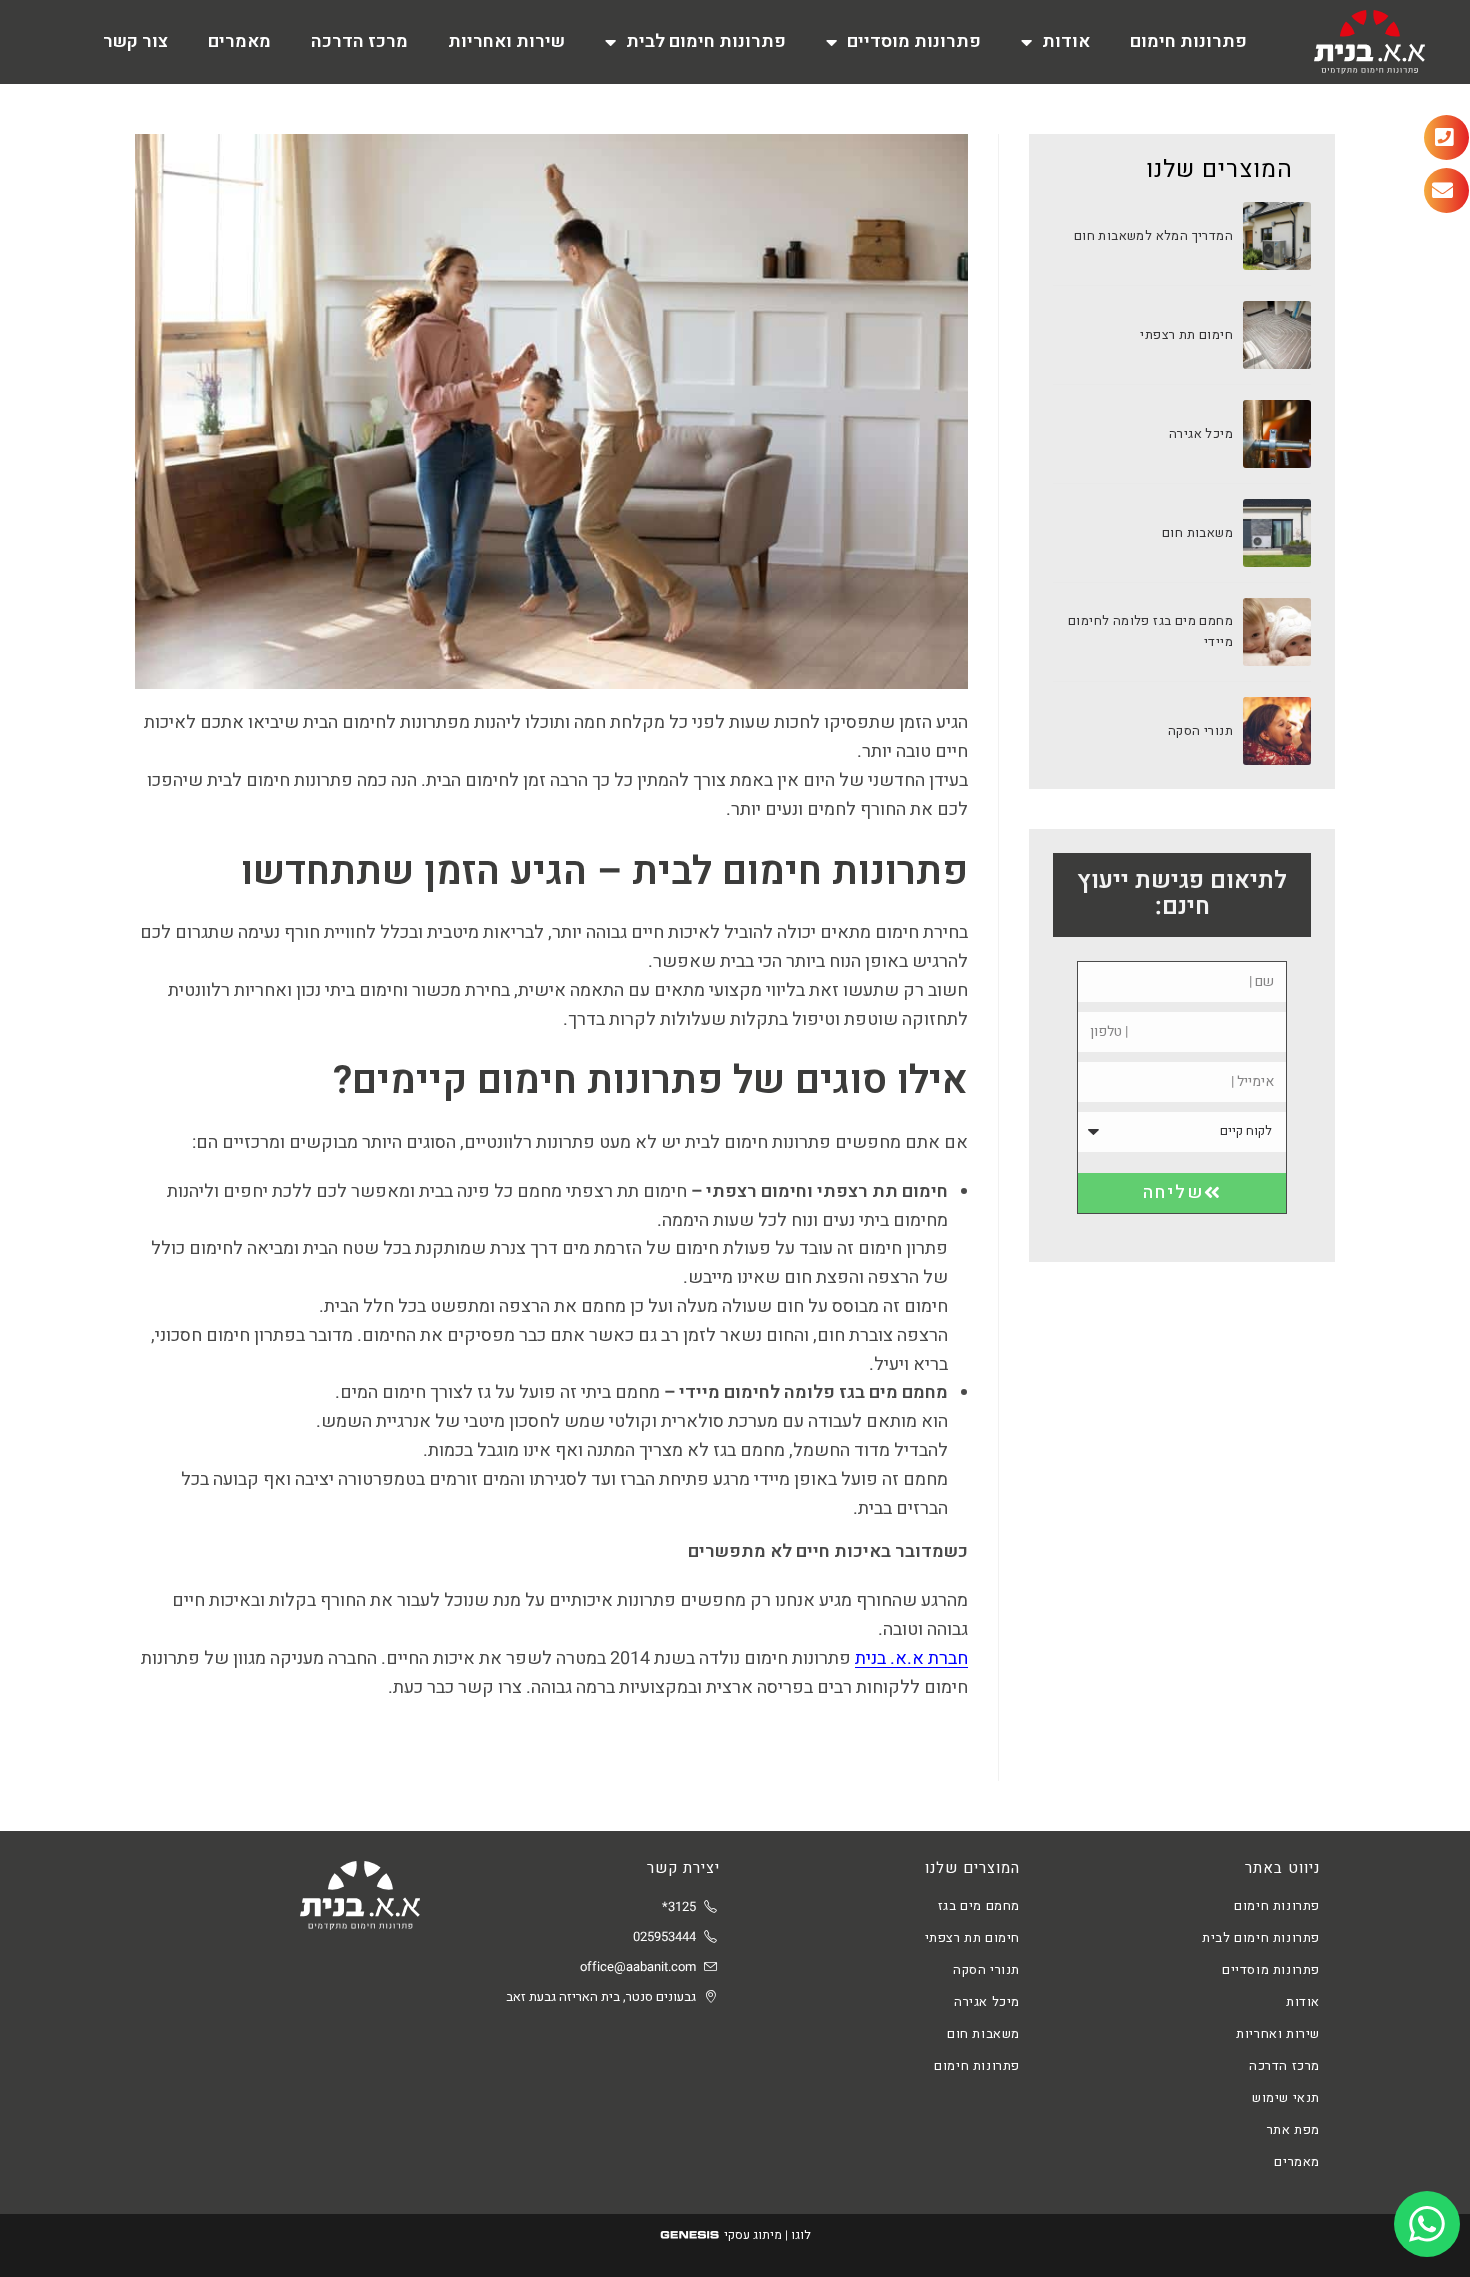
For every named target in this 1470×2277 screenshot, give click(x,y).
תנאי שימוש (1286, 2097)
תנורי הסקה (1200, 730)
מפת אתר (1293, 2129)
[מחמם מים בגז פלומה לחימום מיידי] (1277, 632)
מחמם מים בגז (979, 1905)
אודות (1066, 41)
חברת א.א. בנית (911, 1658)
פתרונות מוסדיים (914, 41)
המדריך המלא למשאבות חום (1153, 235)
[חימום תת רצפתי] (1277, 335)
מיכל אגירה (1201, 433)
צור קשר (135, 41)
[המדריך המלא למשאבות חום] (1277, 236)
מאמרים (239, 41)
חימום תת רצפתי (1186, 334)
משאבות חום (1197, 532)
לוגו (801, 2235)
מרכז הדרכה (359, 41)
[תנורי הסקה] (1277, 731)
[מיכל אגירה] (1277, 434)
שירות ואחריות (506, 41)
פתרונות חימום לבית (706, 41)
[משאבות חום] (1277, 533)
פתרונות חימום (1188, 41)
